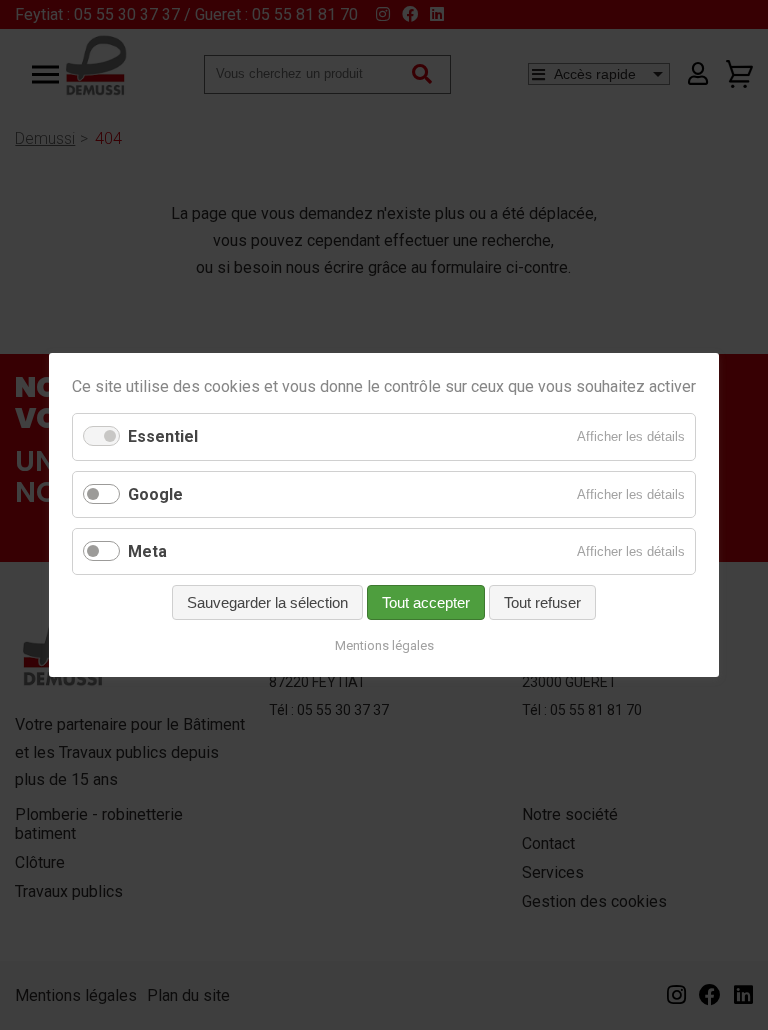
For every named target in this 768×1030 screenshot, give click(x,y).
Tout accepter (426, 602)
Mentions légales (384, 645)
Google (155, 494)
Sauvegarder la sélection (267, 602)
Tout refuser (542, 602)
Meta (147, 551)
